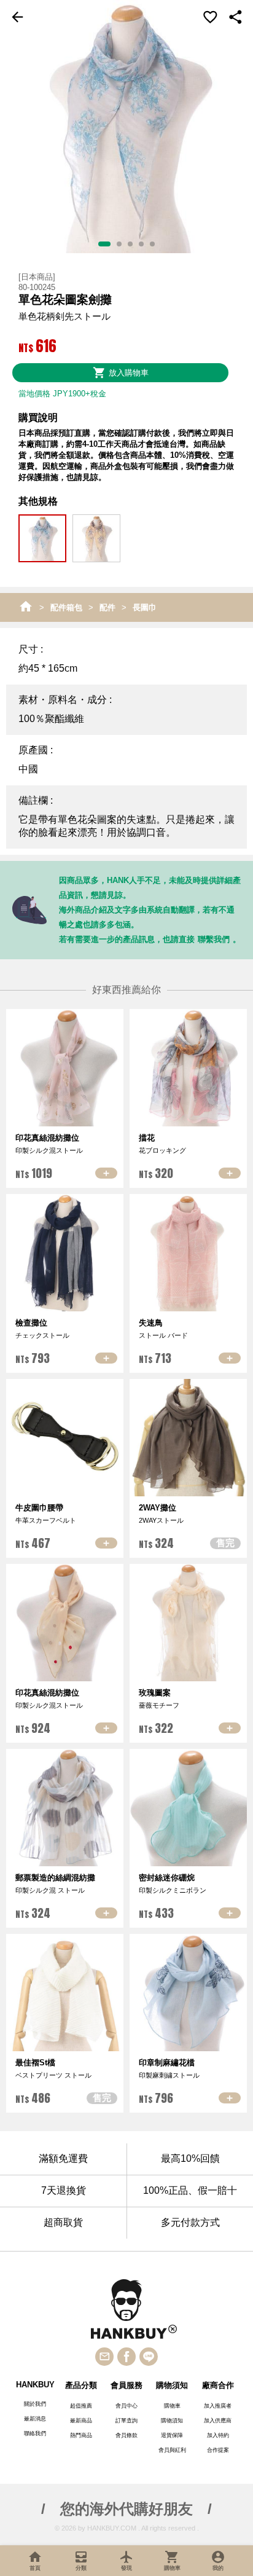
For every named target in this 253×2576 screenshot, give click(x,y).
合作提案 (218, 2450)
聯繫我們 (214, 939)
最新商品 (81, 2421)
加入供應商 (218, 2421)
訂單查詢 (126, 2421)
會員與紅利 (172, 2450)
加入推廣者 (218, 2406)
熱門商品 (81, 2435)
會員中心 (126, 2406)
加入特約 (218, 2435)
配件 (107, 607)
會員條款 (126, 2435)
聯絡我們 (35, 2433)
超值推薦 (81, 2406)
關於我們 (35, 2404)
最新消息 (35, 2419)
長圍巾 (145, 607)
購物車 (172, 2406)
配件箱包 (66, 607)
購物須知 (172, 2421)
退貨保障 (172, 2435)
